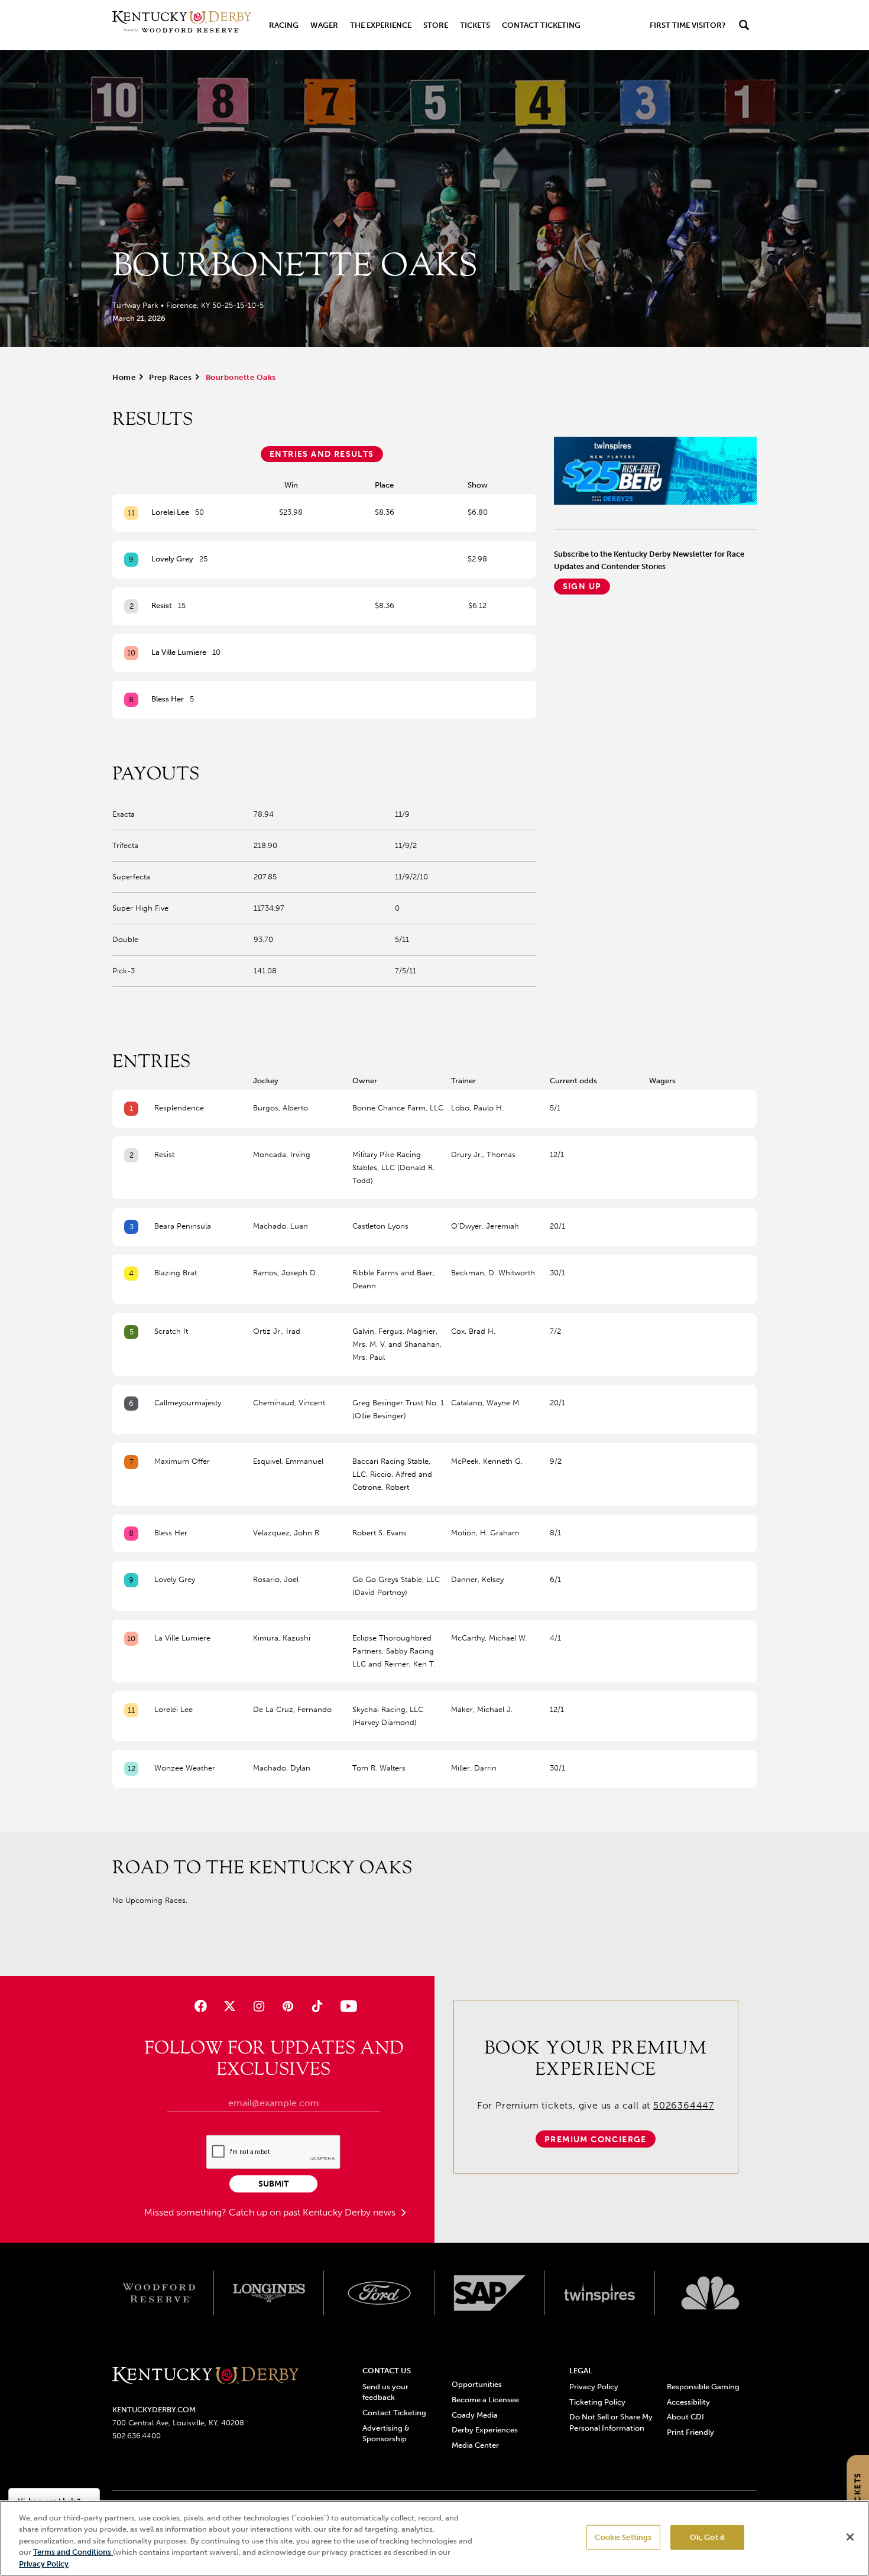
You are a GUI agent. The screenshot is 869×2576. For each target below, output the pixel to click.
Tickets (475, 25)
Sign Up (582, 587)
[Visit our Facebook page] (200, 2006)
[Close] (850, 2537)
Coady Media (475, 2415)
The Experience (381, 25)
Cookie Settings (623, 2537)
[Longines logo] (269, 2293)
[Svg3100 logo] (710, 2293)
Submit (273, 2184)
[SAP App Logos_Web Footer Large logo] (490, 2293)
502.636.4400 (137, 2436)
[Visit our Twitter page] (230, 2006)
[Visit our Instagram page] (259, 2006)
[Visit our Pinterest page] (288, 2006)
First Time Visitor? (688, 25)
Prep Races (170, 377)
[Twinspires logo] (600, 2293)
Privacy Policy (594, 2387)
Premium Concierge (596, 2140)
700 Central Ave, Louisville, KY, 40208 (178, 2423)
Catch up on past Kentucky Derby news (313, 2212)
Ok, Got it (707, 2537)
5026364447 (684, 2105)
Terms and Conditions (73, 2553)
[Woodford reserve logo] (159, 2293)
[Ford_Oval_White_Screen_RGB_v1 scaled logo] (379, 2293)
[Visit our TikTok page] (317, 2006)
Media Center (475, 2445)
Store (436, 25)
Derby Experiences (485, 2430)
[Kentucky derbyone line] (205, 2376)
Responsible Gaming (703, 2387)
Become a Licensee (485, 2400)
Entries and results (322, 454)
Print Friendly (690, 2432)
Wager (324, 25)
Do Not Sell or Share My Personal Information (611, 2422)
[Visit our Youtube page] (346, 2006)
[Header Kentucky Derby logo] (182, 25)
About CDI (685, 2417)
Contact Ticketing (541, 25)
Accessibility (688, 2402)
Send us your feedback (385, 2392)
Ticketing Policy (597, 2402)
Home (124, 377)
